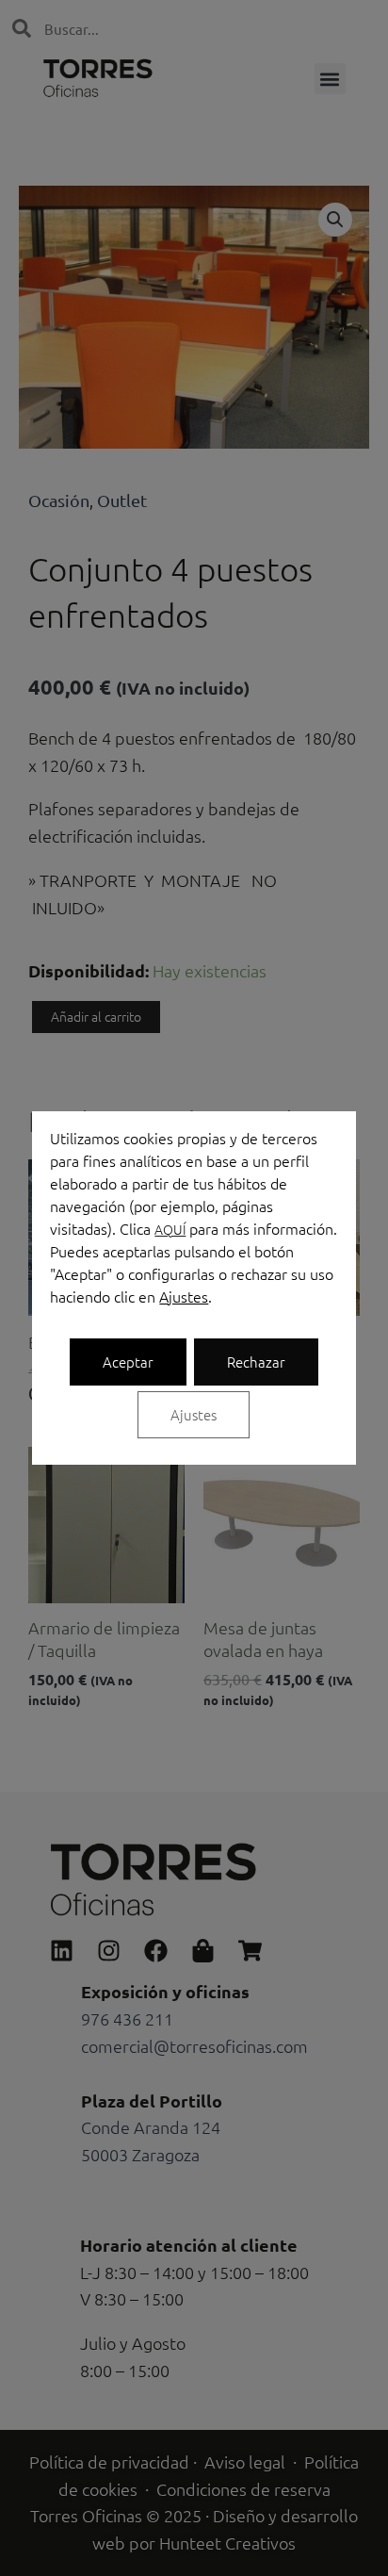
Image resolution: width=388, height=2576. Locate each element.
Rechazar (256, 1362)
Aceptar (128, 1362)
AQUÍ (170, 1229)
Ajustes (184, 1296)
